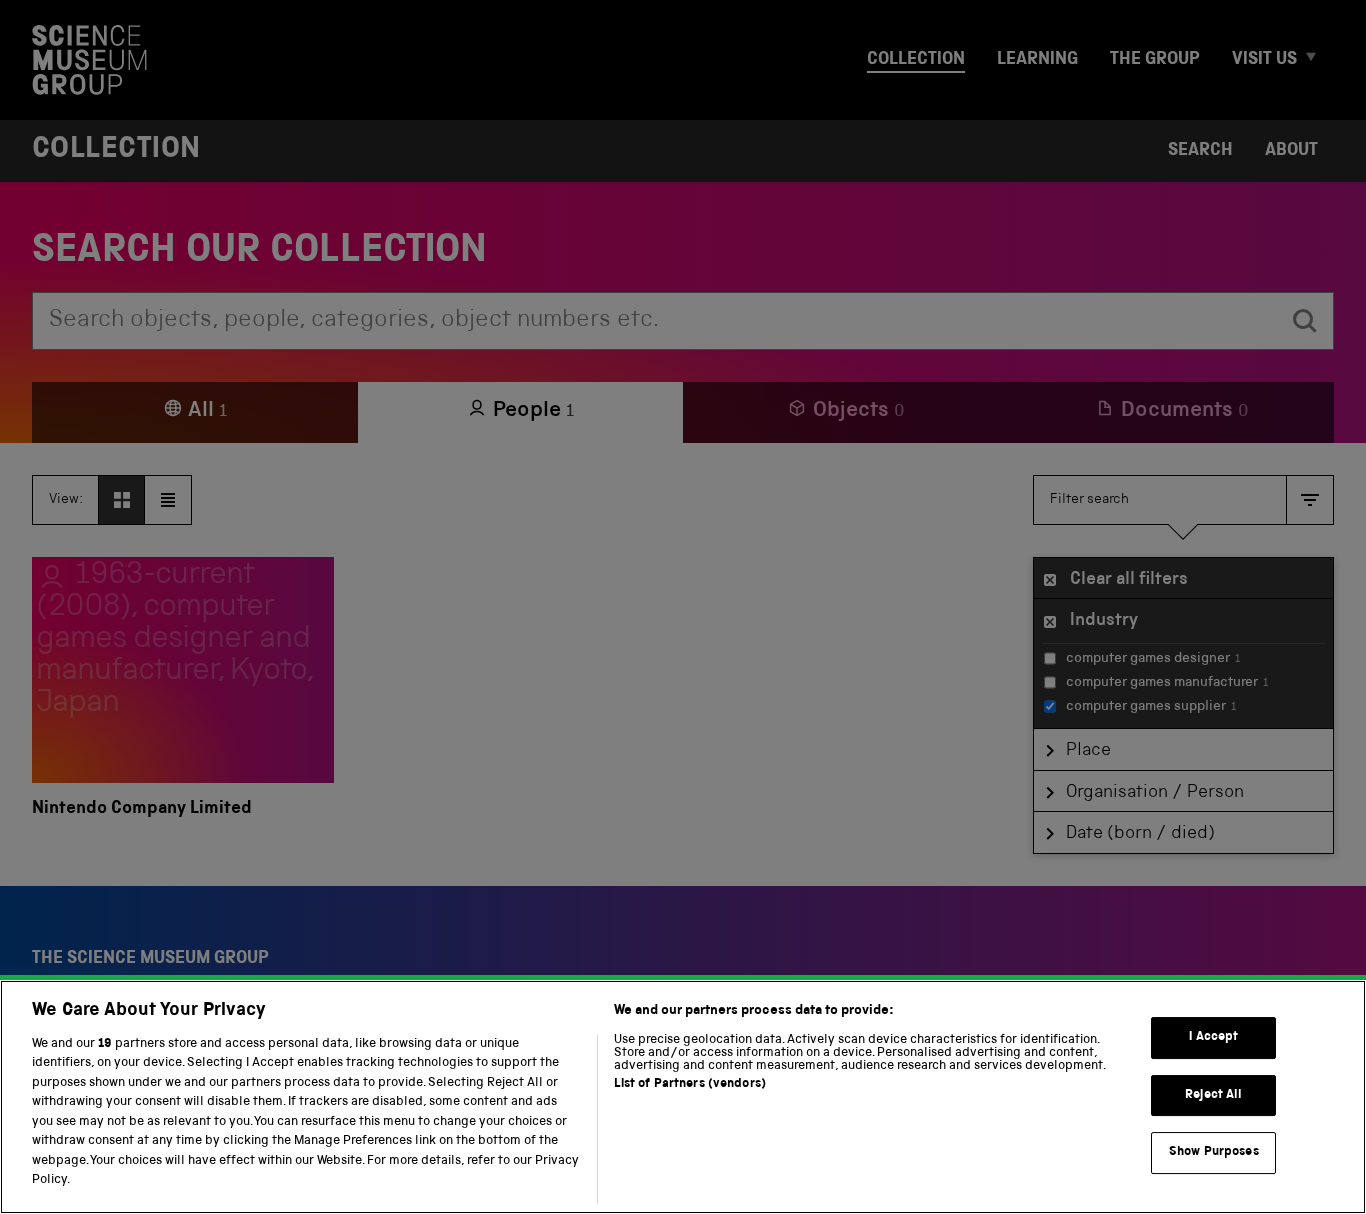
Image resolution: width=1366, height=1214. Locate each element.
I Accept (1213, 1037)
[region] (683, 1097)
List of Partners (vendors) (690, 1084)
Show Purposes (1214, 1152)
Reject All (1213, 1095)
